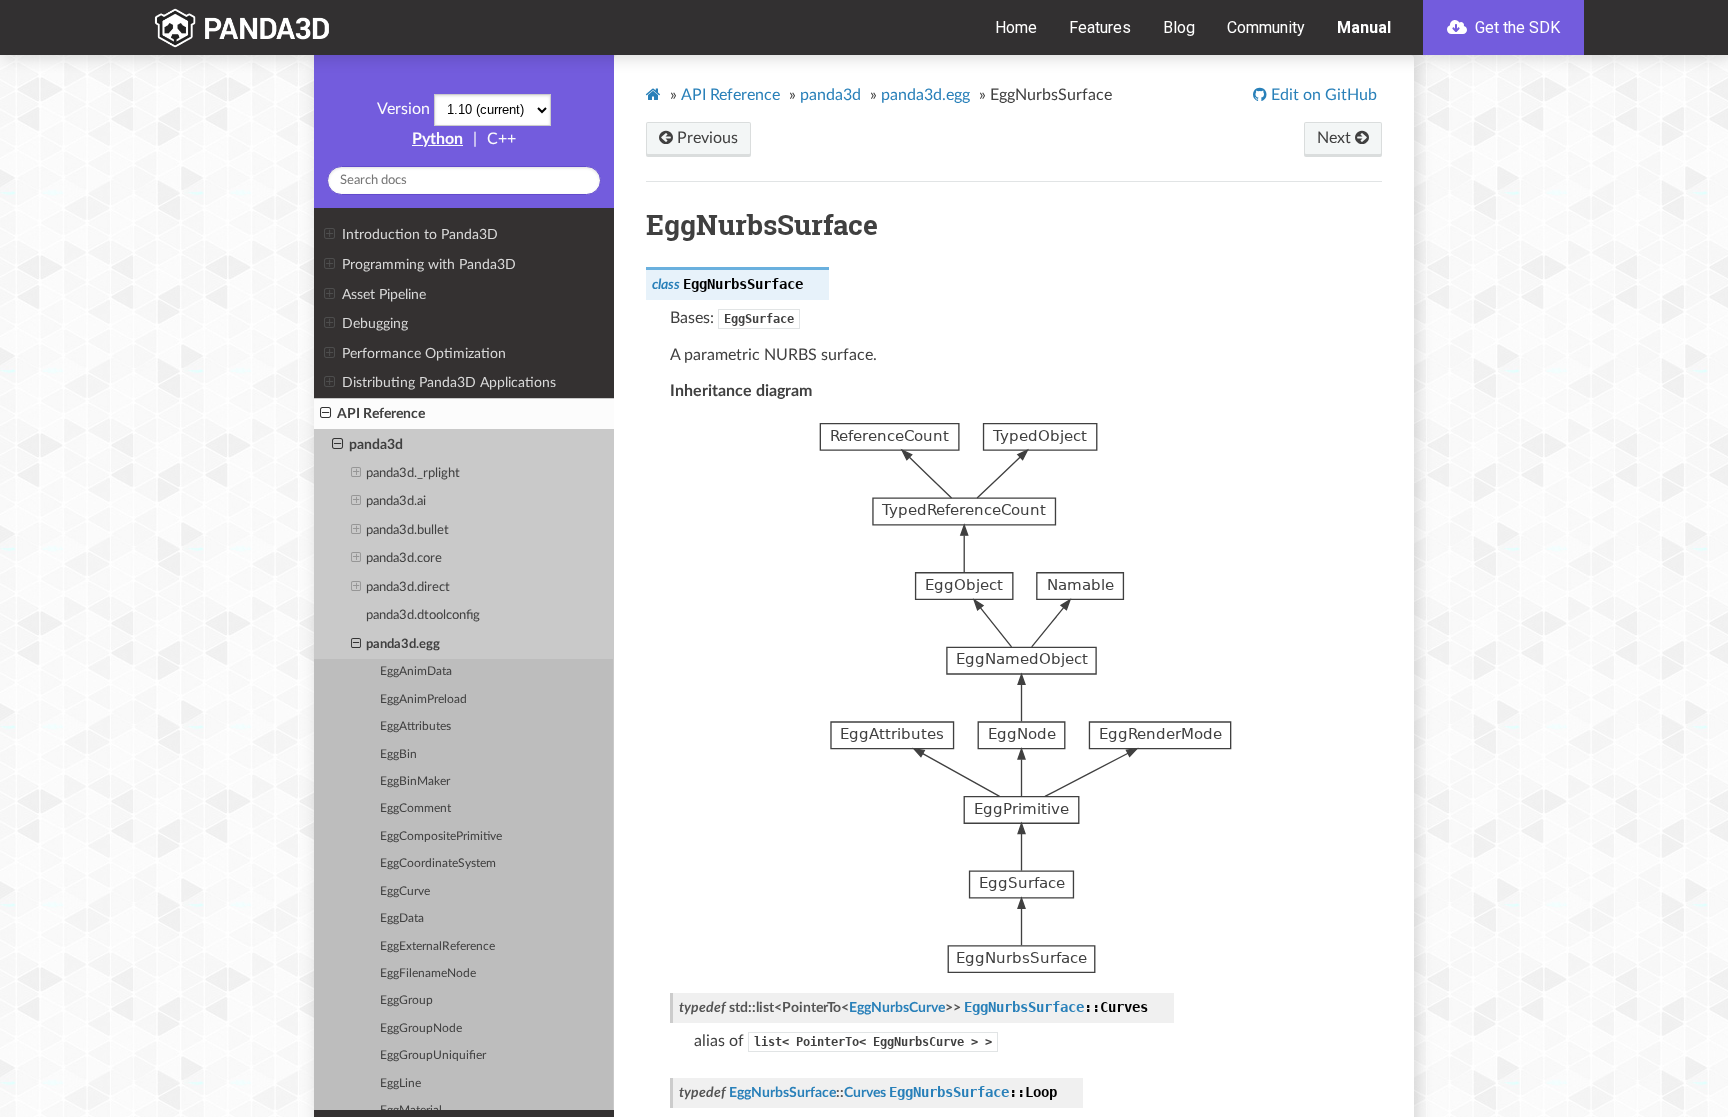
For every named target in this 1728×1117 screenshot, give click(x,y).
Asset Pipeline (384, 294)
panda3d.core (404, 558)
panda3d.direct (408, 587)
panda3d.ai (396, 501)
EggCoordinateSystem (438, 863)
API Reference (381, 413)
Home (1016, 27)
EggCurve (405, 891)
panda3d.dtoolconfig (423, 615)
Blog (1179, 27)
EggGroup (406, 1000)
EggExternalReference (437, 946)
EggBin (398, 754)
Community (1266, 27)
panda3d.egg (403, 644)
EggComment (415, 808)
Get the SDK (1515, 27)
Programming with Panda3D (429, 264)
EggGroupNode (421, 1028)
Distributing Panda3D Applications (449, 382)
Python (437, 139)
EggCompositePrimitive (441, 836)
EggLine (400, 1083)
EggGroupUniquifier (433, 1055)
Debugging (375, 323)
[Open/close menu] (329, 235)
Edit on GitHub (1322, 95)
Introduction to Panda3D (420, 234)
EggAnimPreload (423, 699)
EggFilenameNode (428, 973)
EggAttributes (415, 726)
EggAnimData (416, 671)
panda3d (376, 444)
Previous (705, 138)
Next (1336, 138)
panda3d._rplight (413, 473)
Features (1100, 27)
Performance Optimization (424, 353)
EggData (402, 918)
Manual (1364, 27)
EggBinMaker (415, 781)
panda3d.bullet (407, 530)
